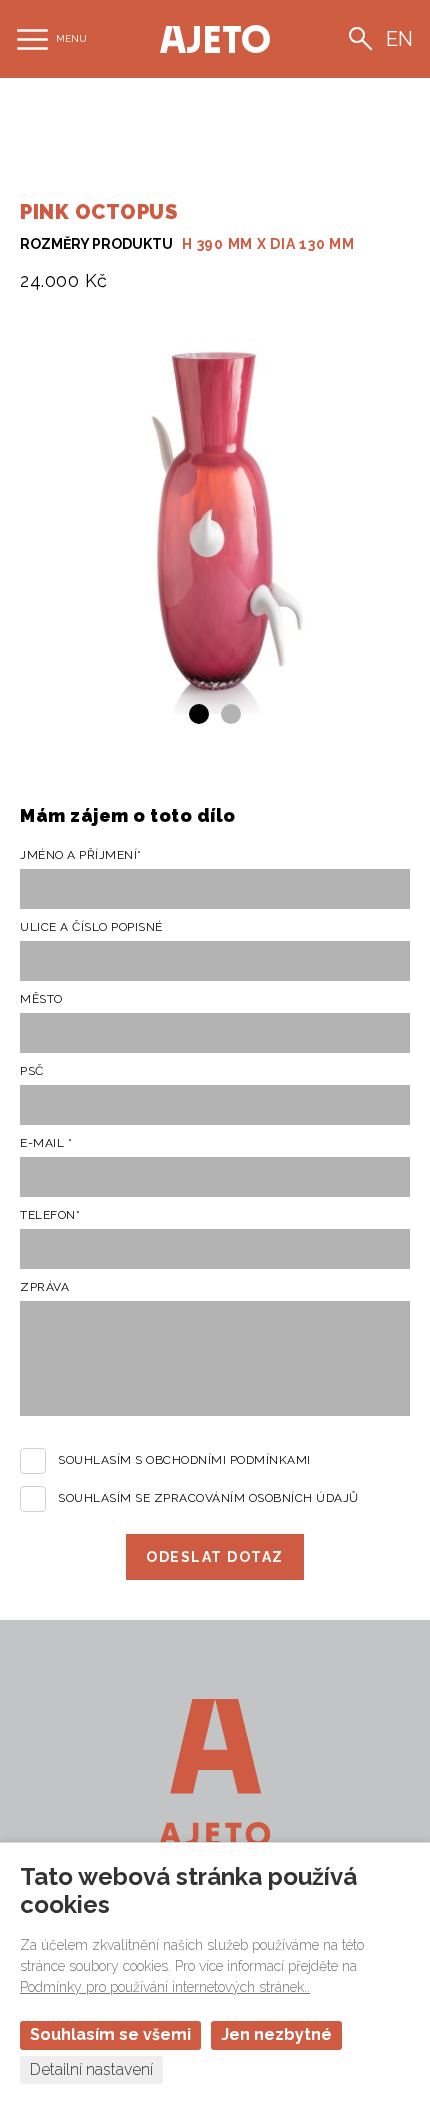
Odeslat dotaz (215, 1557)
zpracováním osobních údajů (256, 1498)
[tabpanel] (215, 519)
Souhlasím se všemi (110, 2034)
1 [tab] (199, 714)
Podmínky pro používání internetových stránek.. (165, 1987)
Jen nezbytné (276, 2034)
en (399, 39)
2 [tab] (231, 714)
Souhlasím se (208, 1498)
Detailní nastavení (91, 2069)
